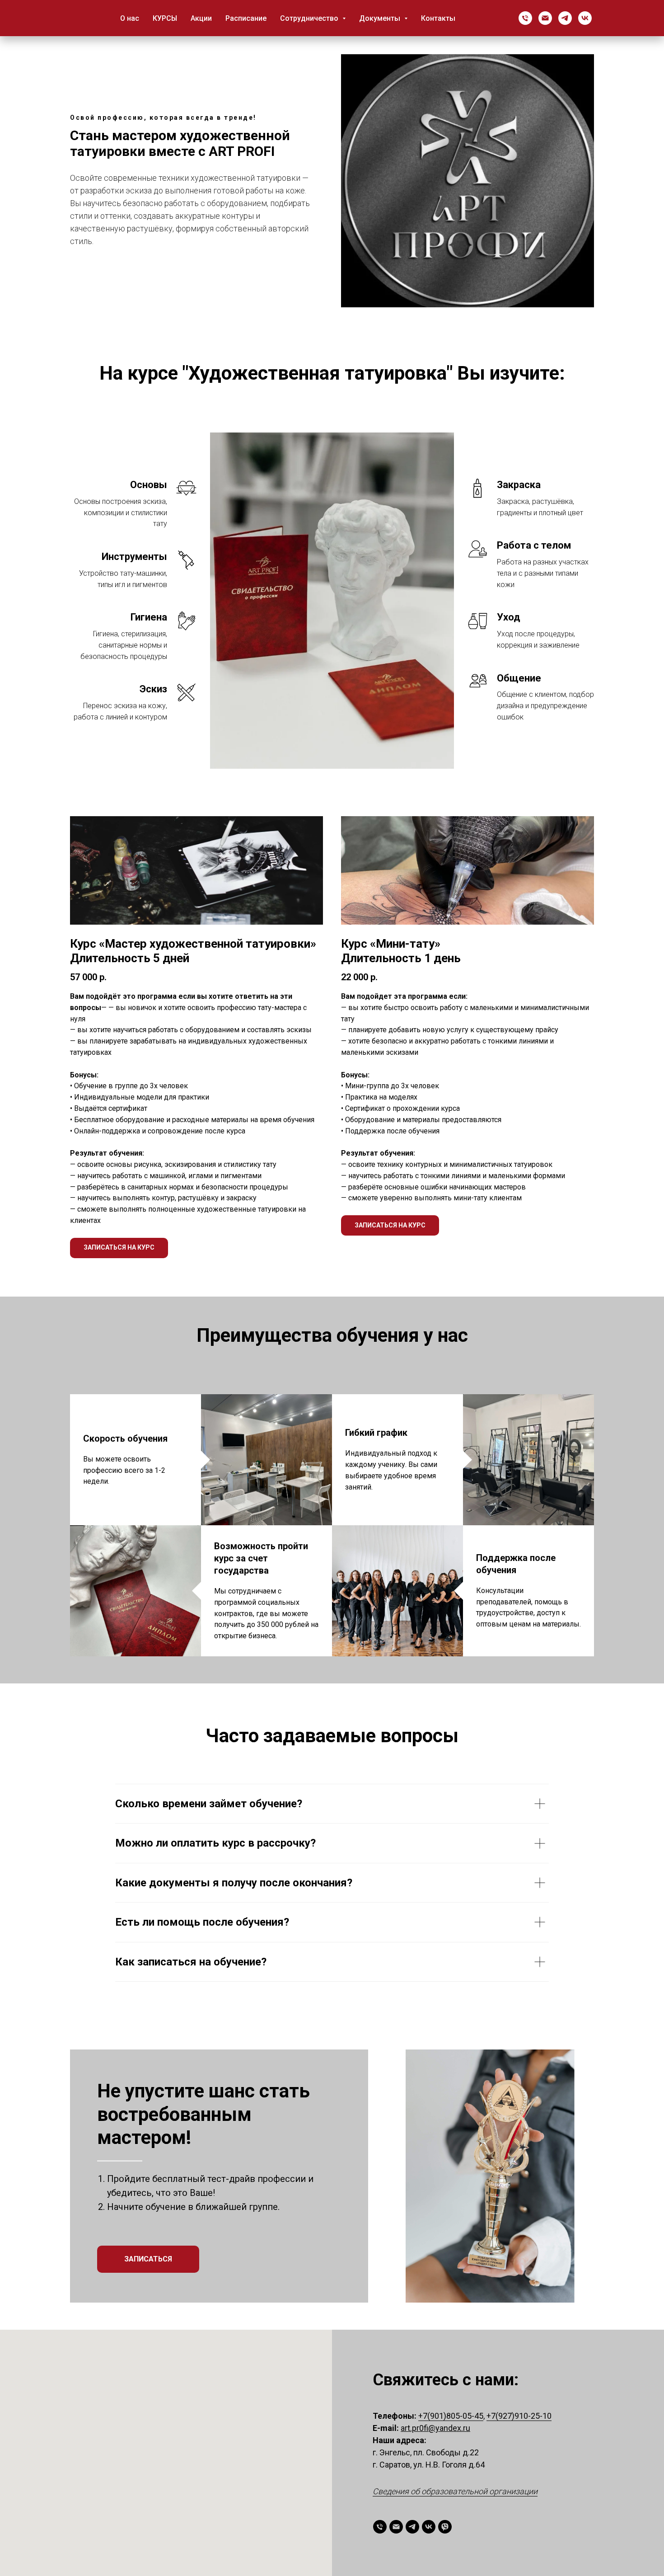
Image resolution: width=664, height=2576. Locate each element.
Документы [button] (381, 18)
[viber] (445, 2527)
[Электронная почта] (545, 18)
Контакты (438, 18)
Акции (201, 18)
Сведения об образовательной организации (455, 2491)
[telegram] (565, 18)
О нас (130, 18)
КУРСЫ (165, 18)
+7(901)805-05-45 (451, 2416)
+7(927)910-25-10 (519, 2416)
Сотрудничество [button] (310, 18)
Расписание (246, 18)
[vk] (585, 18)
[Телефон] (525, 18)
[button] (119, 1248)
